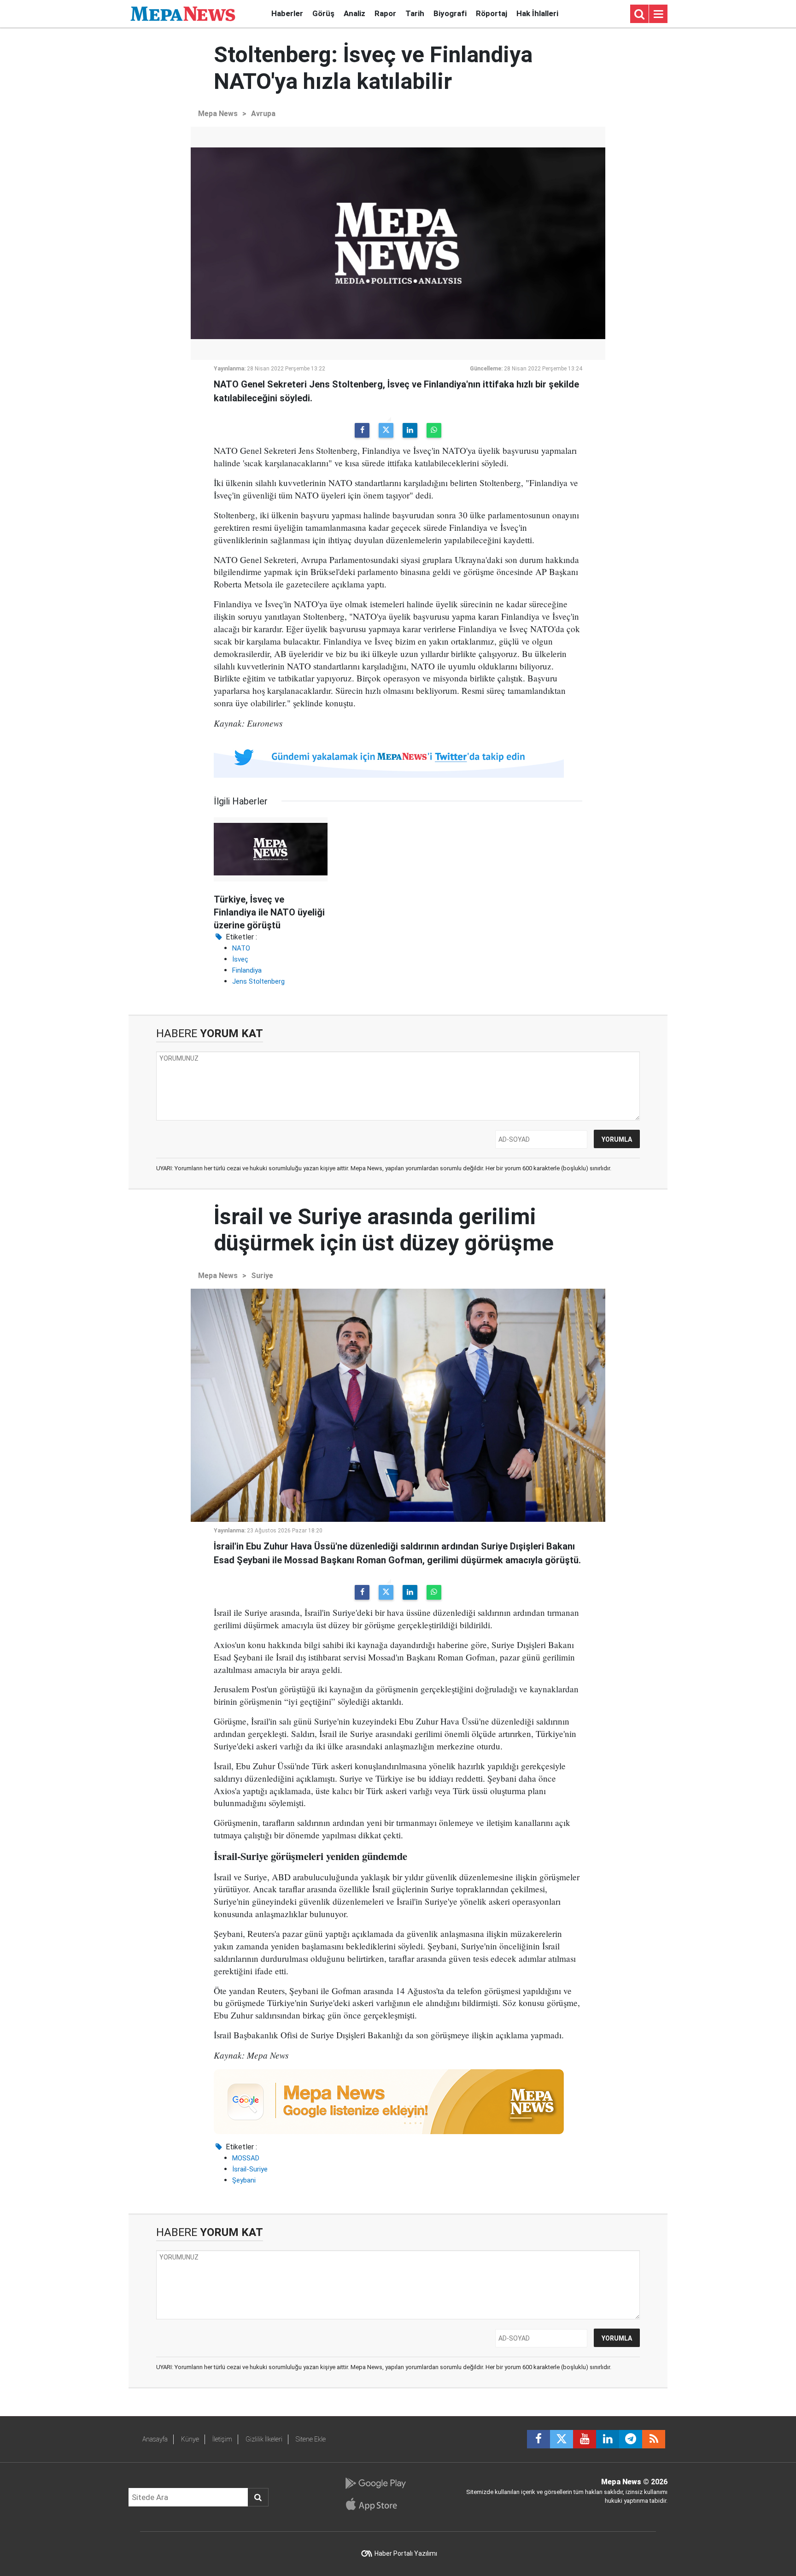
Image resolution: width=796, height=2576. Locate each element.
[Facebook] (362, 430)
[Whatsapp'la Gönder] (434, 430)
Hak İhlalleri (537, 13)
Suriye (262, 1276)
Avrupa (263, 114)
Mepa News (218, 114)
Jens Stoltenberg (258, 981)
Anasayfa (155, 2439)
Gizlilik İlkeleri (264, 2439)
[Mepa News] (183, 13)
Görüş (323, 13)
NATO (241, 948)
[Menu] (658, 14)
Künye (190, 2439)
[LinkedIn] (410, 430)
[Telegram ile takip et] (631, 2439)
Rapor (385, 13)
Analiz (354, 13)
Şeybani (244, 2180)
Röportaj (492, 13)
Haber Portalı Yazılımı (406, 2553)
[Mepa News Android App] (375, 2483)
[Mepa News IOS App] (375, 2504)
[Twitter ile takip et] (562, 2439)
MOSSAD (246, 2158)
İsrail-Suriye (250, 2169)
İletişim (222, 2439)
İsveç (240, 959)
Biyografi (450, 13)
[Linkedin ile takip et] (608, 2439)
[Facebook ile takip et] (538, 2439)
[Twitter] (386, 430)
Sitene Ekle (311, 2439)
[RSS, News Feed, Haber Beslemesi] (654, 2439)
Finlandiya (247, 970)
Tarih (415, 13)
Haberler (287, 13)
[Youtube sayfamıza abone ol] (585, 2439)
